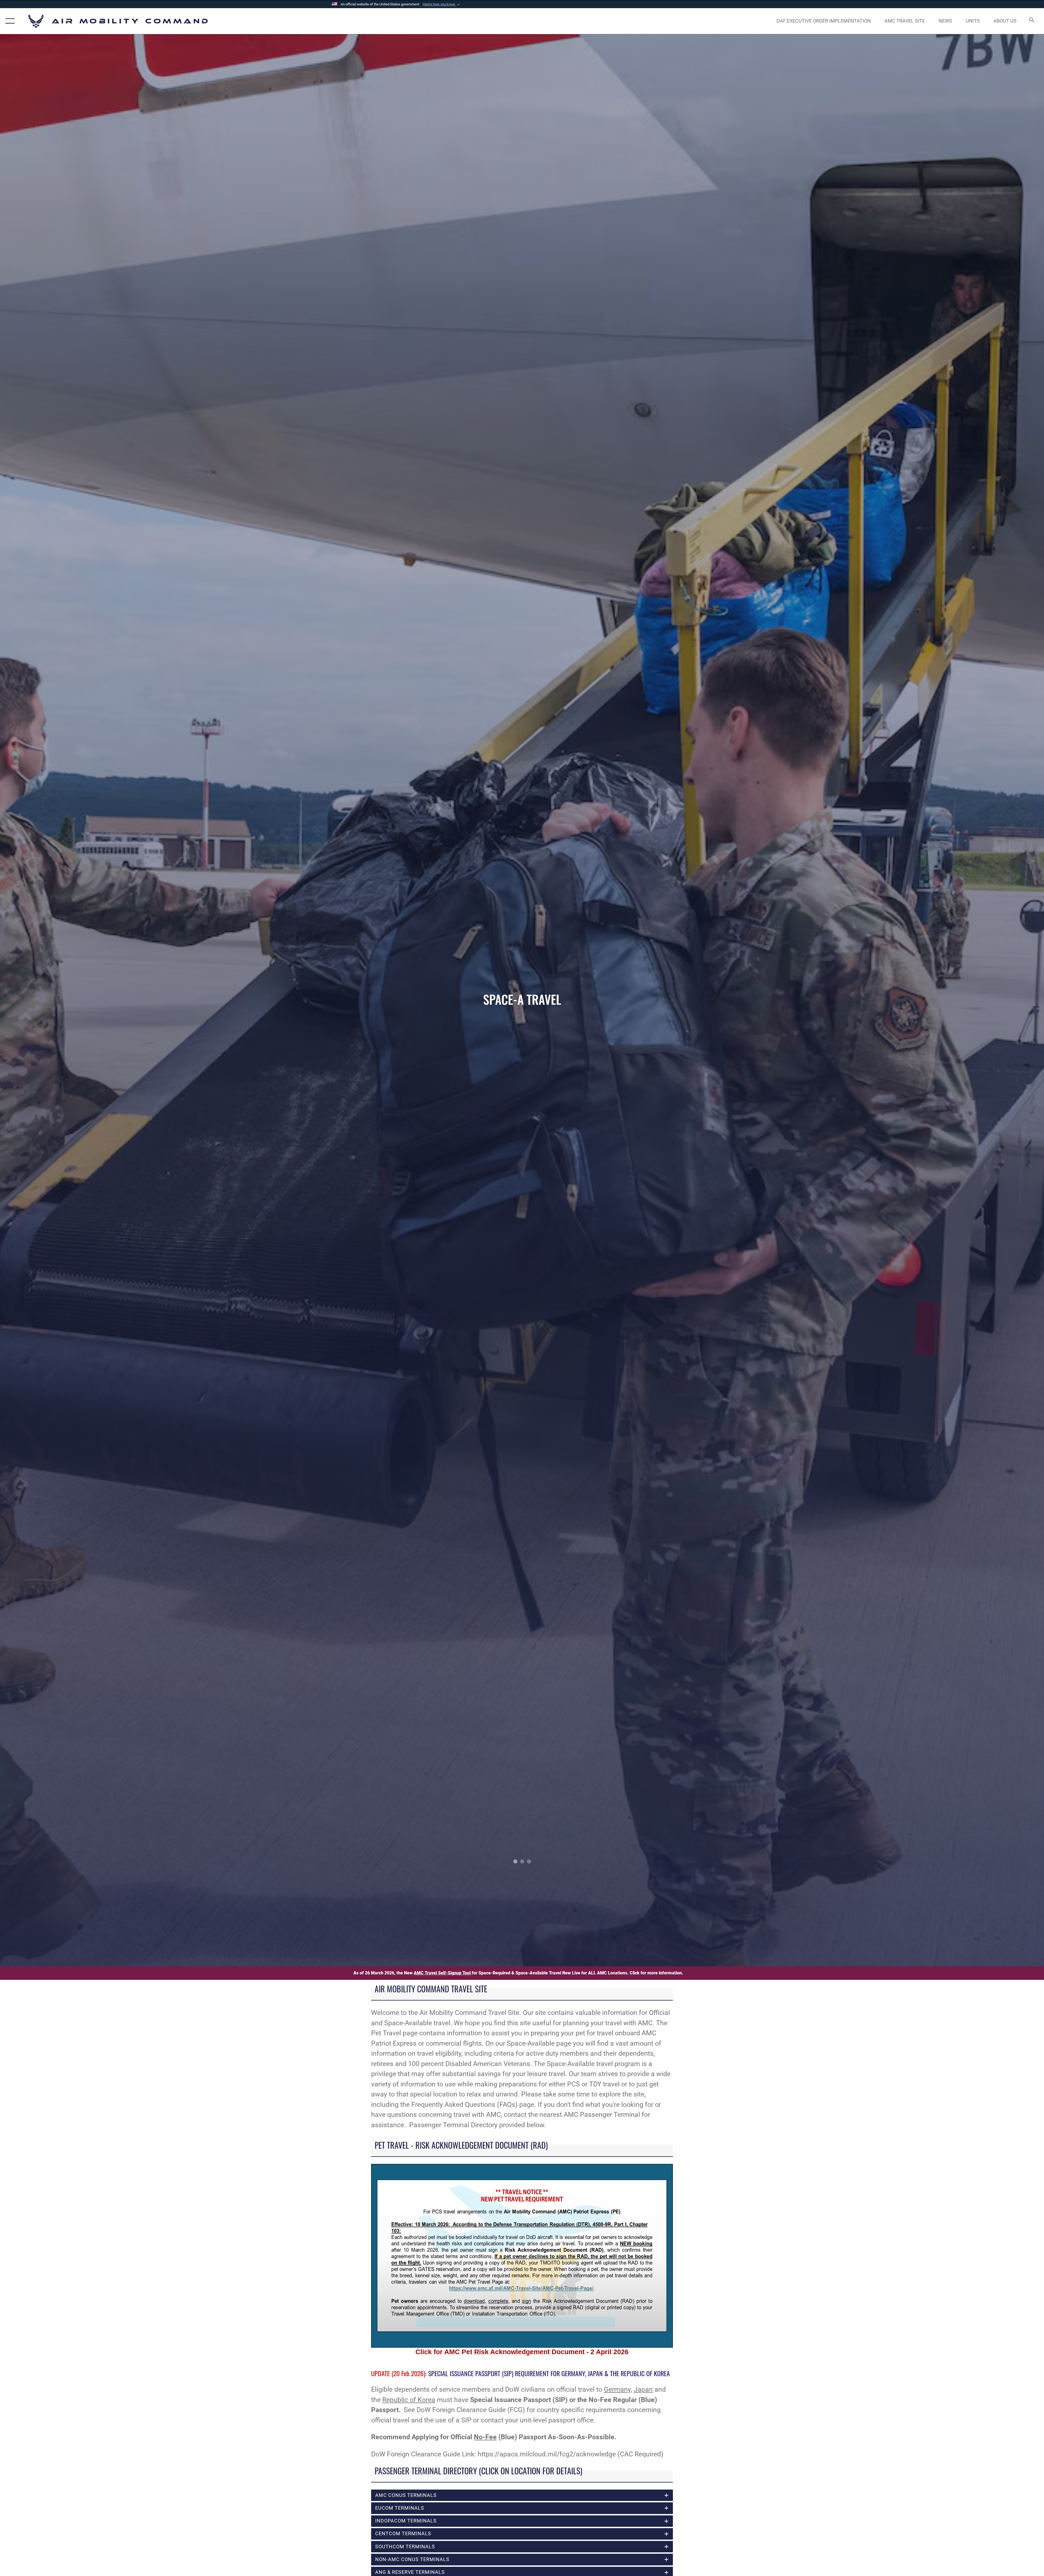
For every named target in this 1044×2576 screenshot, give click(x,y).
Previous (104, 1000)
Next (940, 1000)
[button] (442, 4)
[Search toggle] (1031, 21)
